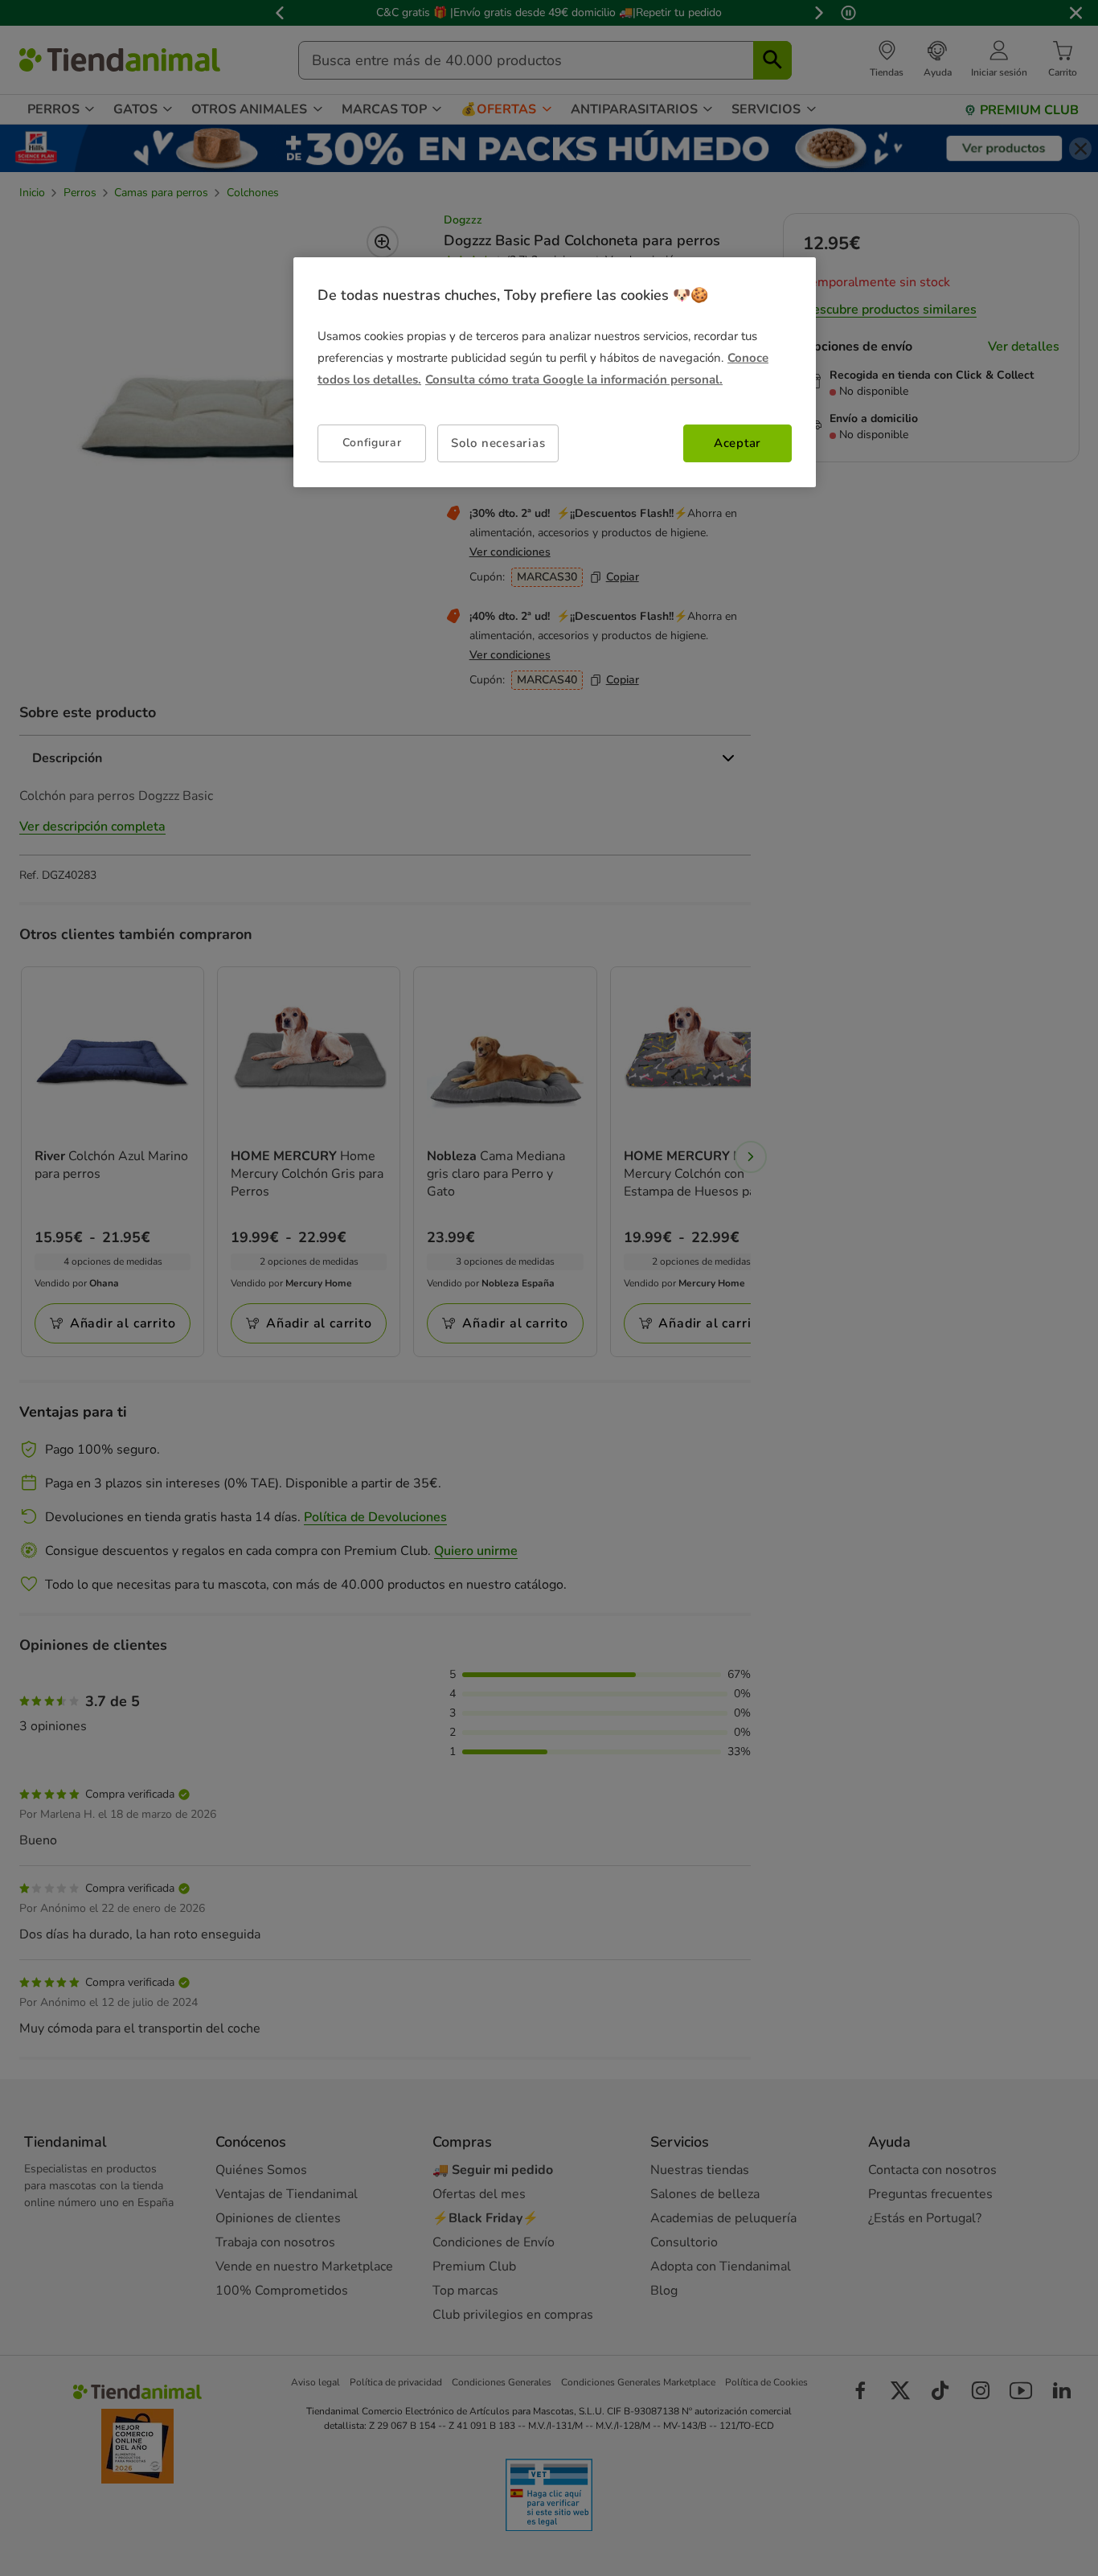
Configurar (372, 443)
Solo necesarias (498, 443)
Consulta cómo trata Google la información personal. (574, 379)
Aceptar (737, 443)
